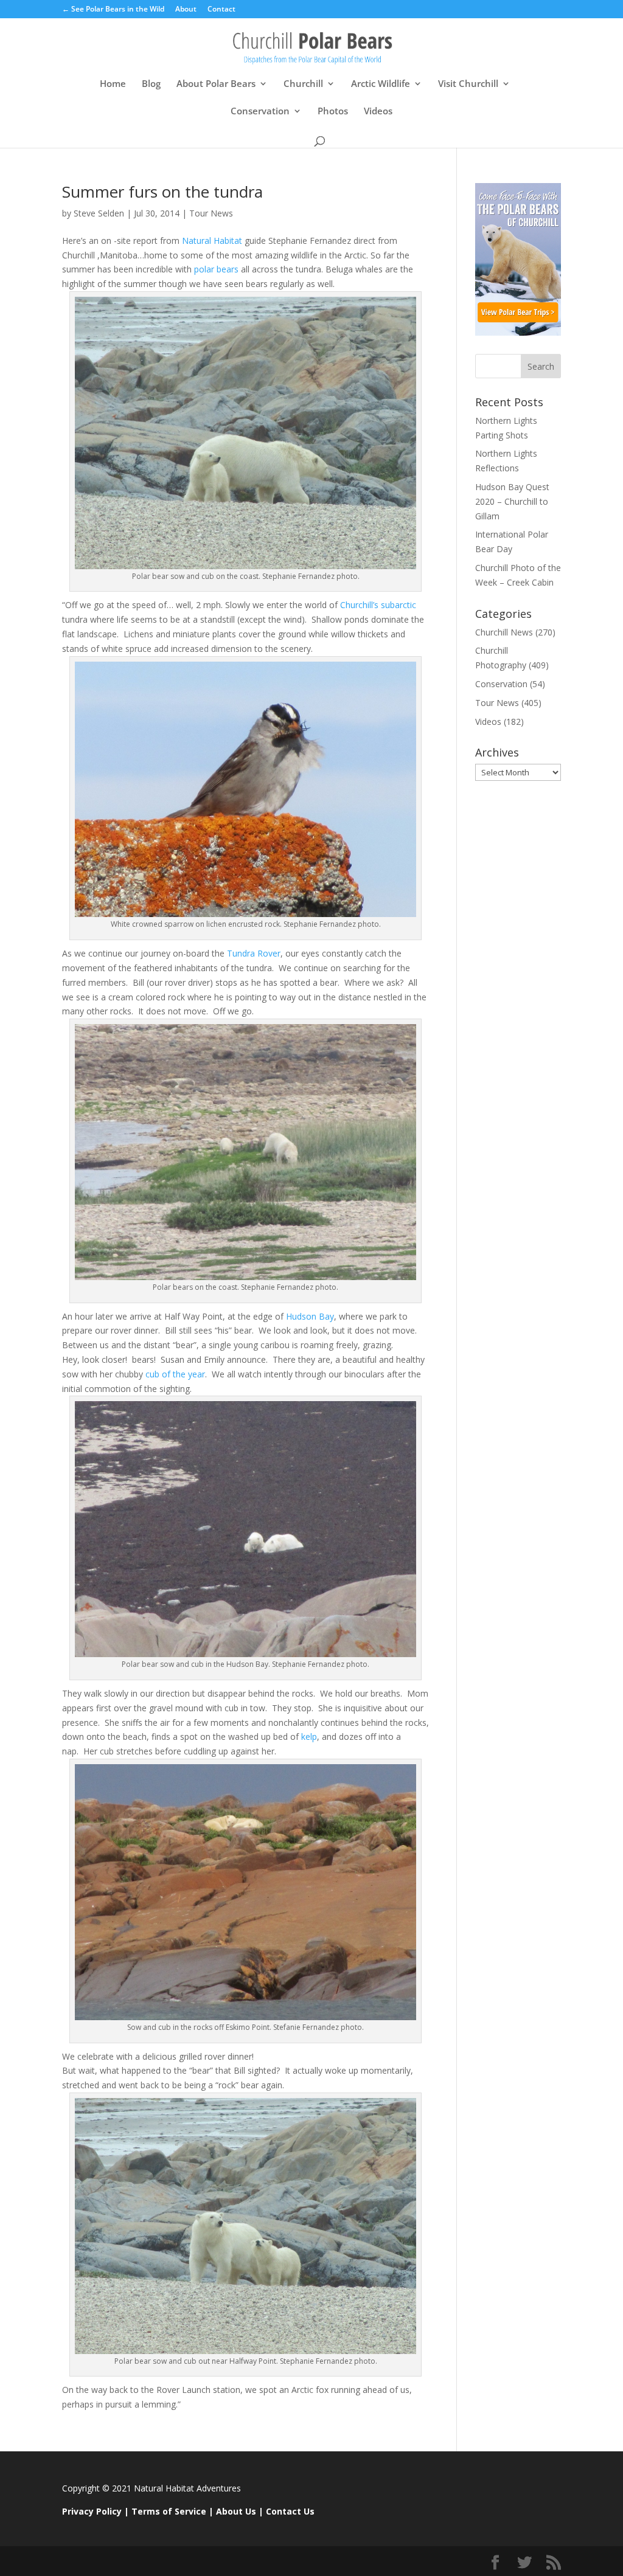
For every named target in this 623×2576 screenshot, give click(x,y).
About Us (236, 2511)
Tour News (211, 213)
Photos (333, 112)
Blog (151, 84)
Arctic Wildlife (381, 84)
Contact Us (290, 2511)
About (186, 10)
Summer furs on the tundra (162, 192)
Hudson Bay (310, 1316)
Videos (378, 112)
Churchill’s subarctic (378, 605)
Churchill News (504, 632)
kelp (309, 1736)
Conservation (260, 112)
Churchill (303, 84)
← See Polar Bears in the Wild (113, 10)
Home (113, 84)
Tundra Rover (254, 953)
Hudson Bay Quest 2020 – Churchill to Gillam (512, 501)
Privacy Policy (92, 2511)
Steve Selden (99, 213)
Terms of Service (169, 2511)
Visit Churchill (468, 84)
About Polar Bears (216, 84)
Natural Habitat (212, 241)
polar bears (216, 269)
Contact (221, 10)
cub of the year (174, 1374)
